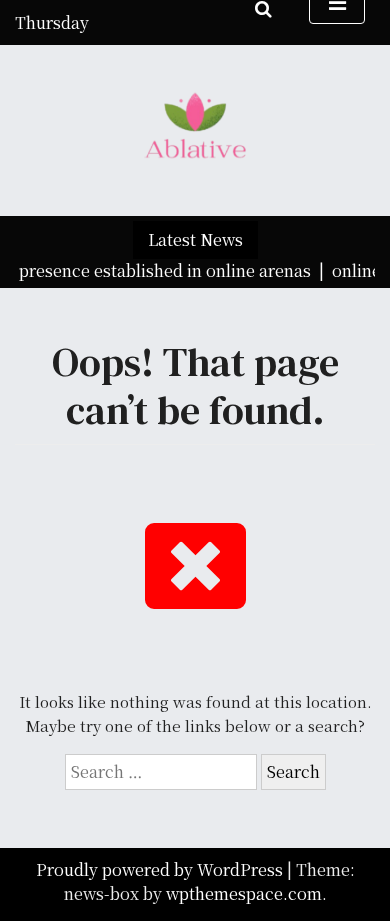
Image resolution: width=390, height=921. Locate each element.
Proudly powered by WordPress (161, 869)
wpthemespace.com (244, 893)
